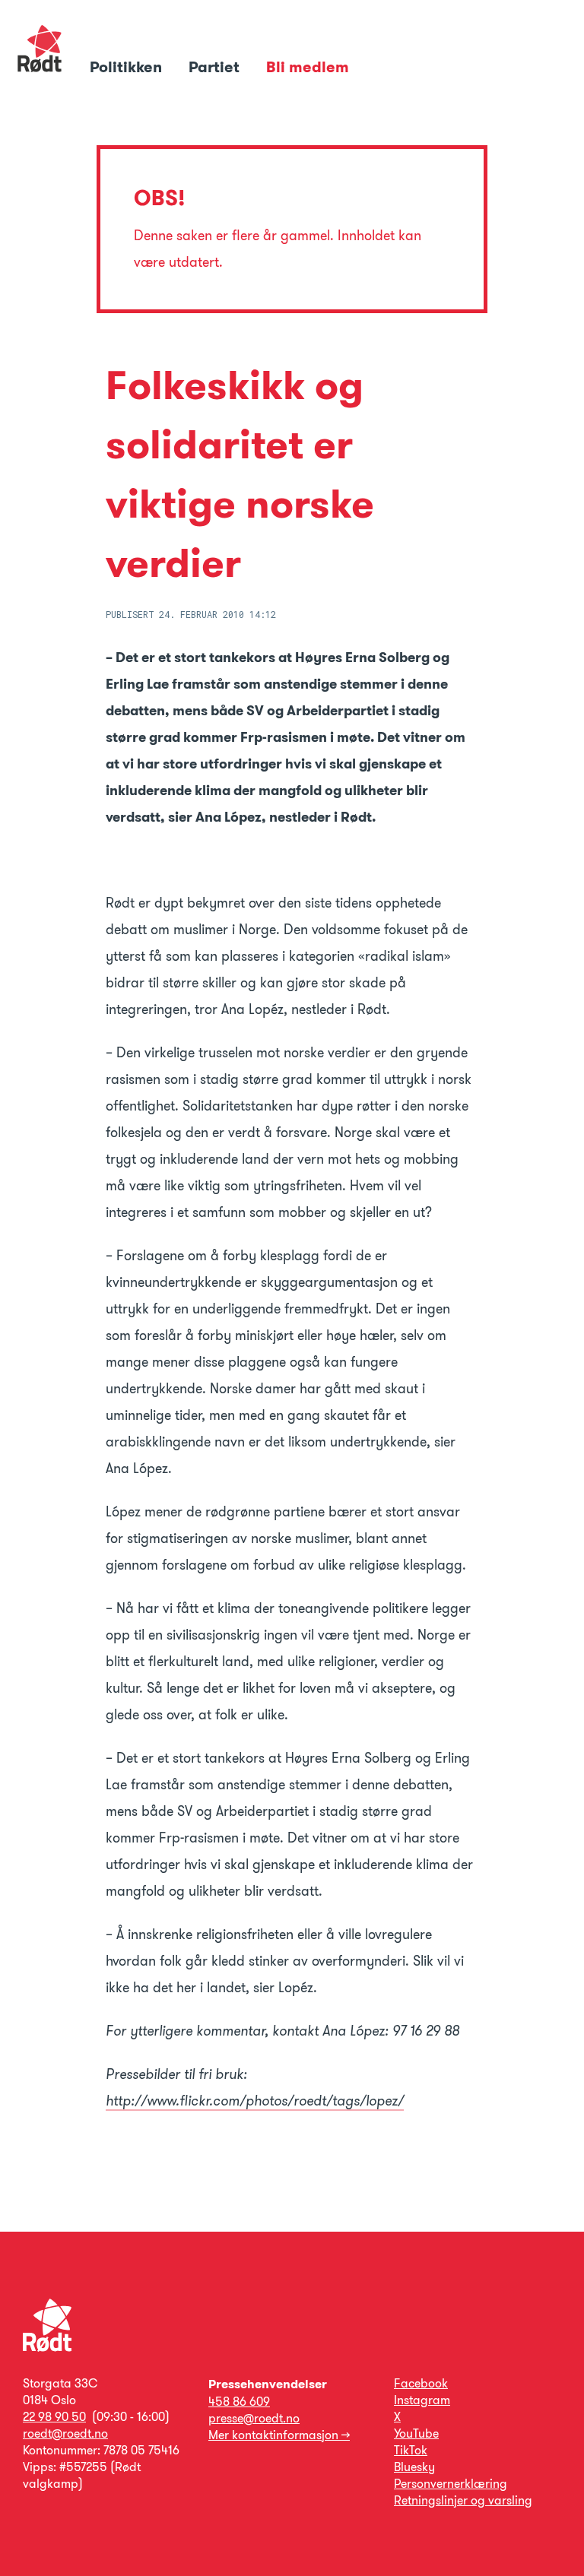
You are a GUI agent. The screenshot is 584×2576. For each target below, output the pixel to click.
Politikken (128, 67)
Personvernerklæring (451, 2484)
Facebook (421, 2383)
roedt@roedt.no (65, 2433)
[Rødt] (47, 2348)
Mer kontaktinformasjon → (279, 2435)
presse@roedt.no (254, 2418)
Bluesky (414, 2467)
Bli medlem (308, 67)
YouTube (416, 2433)
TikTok (411, 2450)
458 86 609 (239, 2402)
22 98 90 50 (54, 2417)
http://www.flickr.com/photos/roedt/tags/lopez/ (255, 2101)
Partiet (216, 67)
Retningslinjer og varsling (463, 2500)
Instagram (422, 2400)
